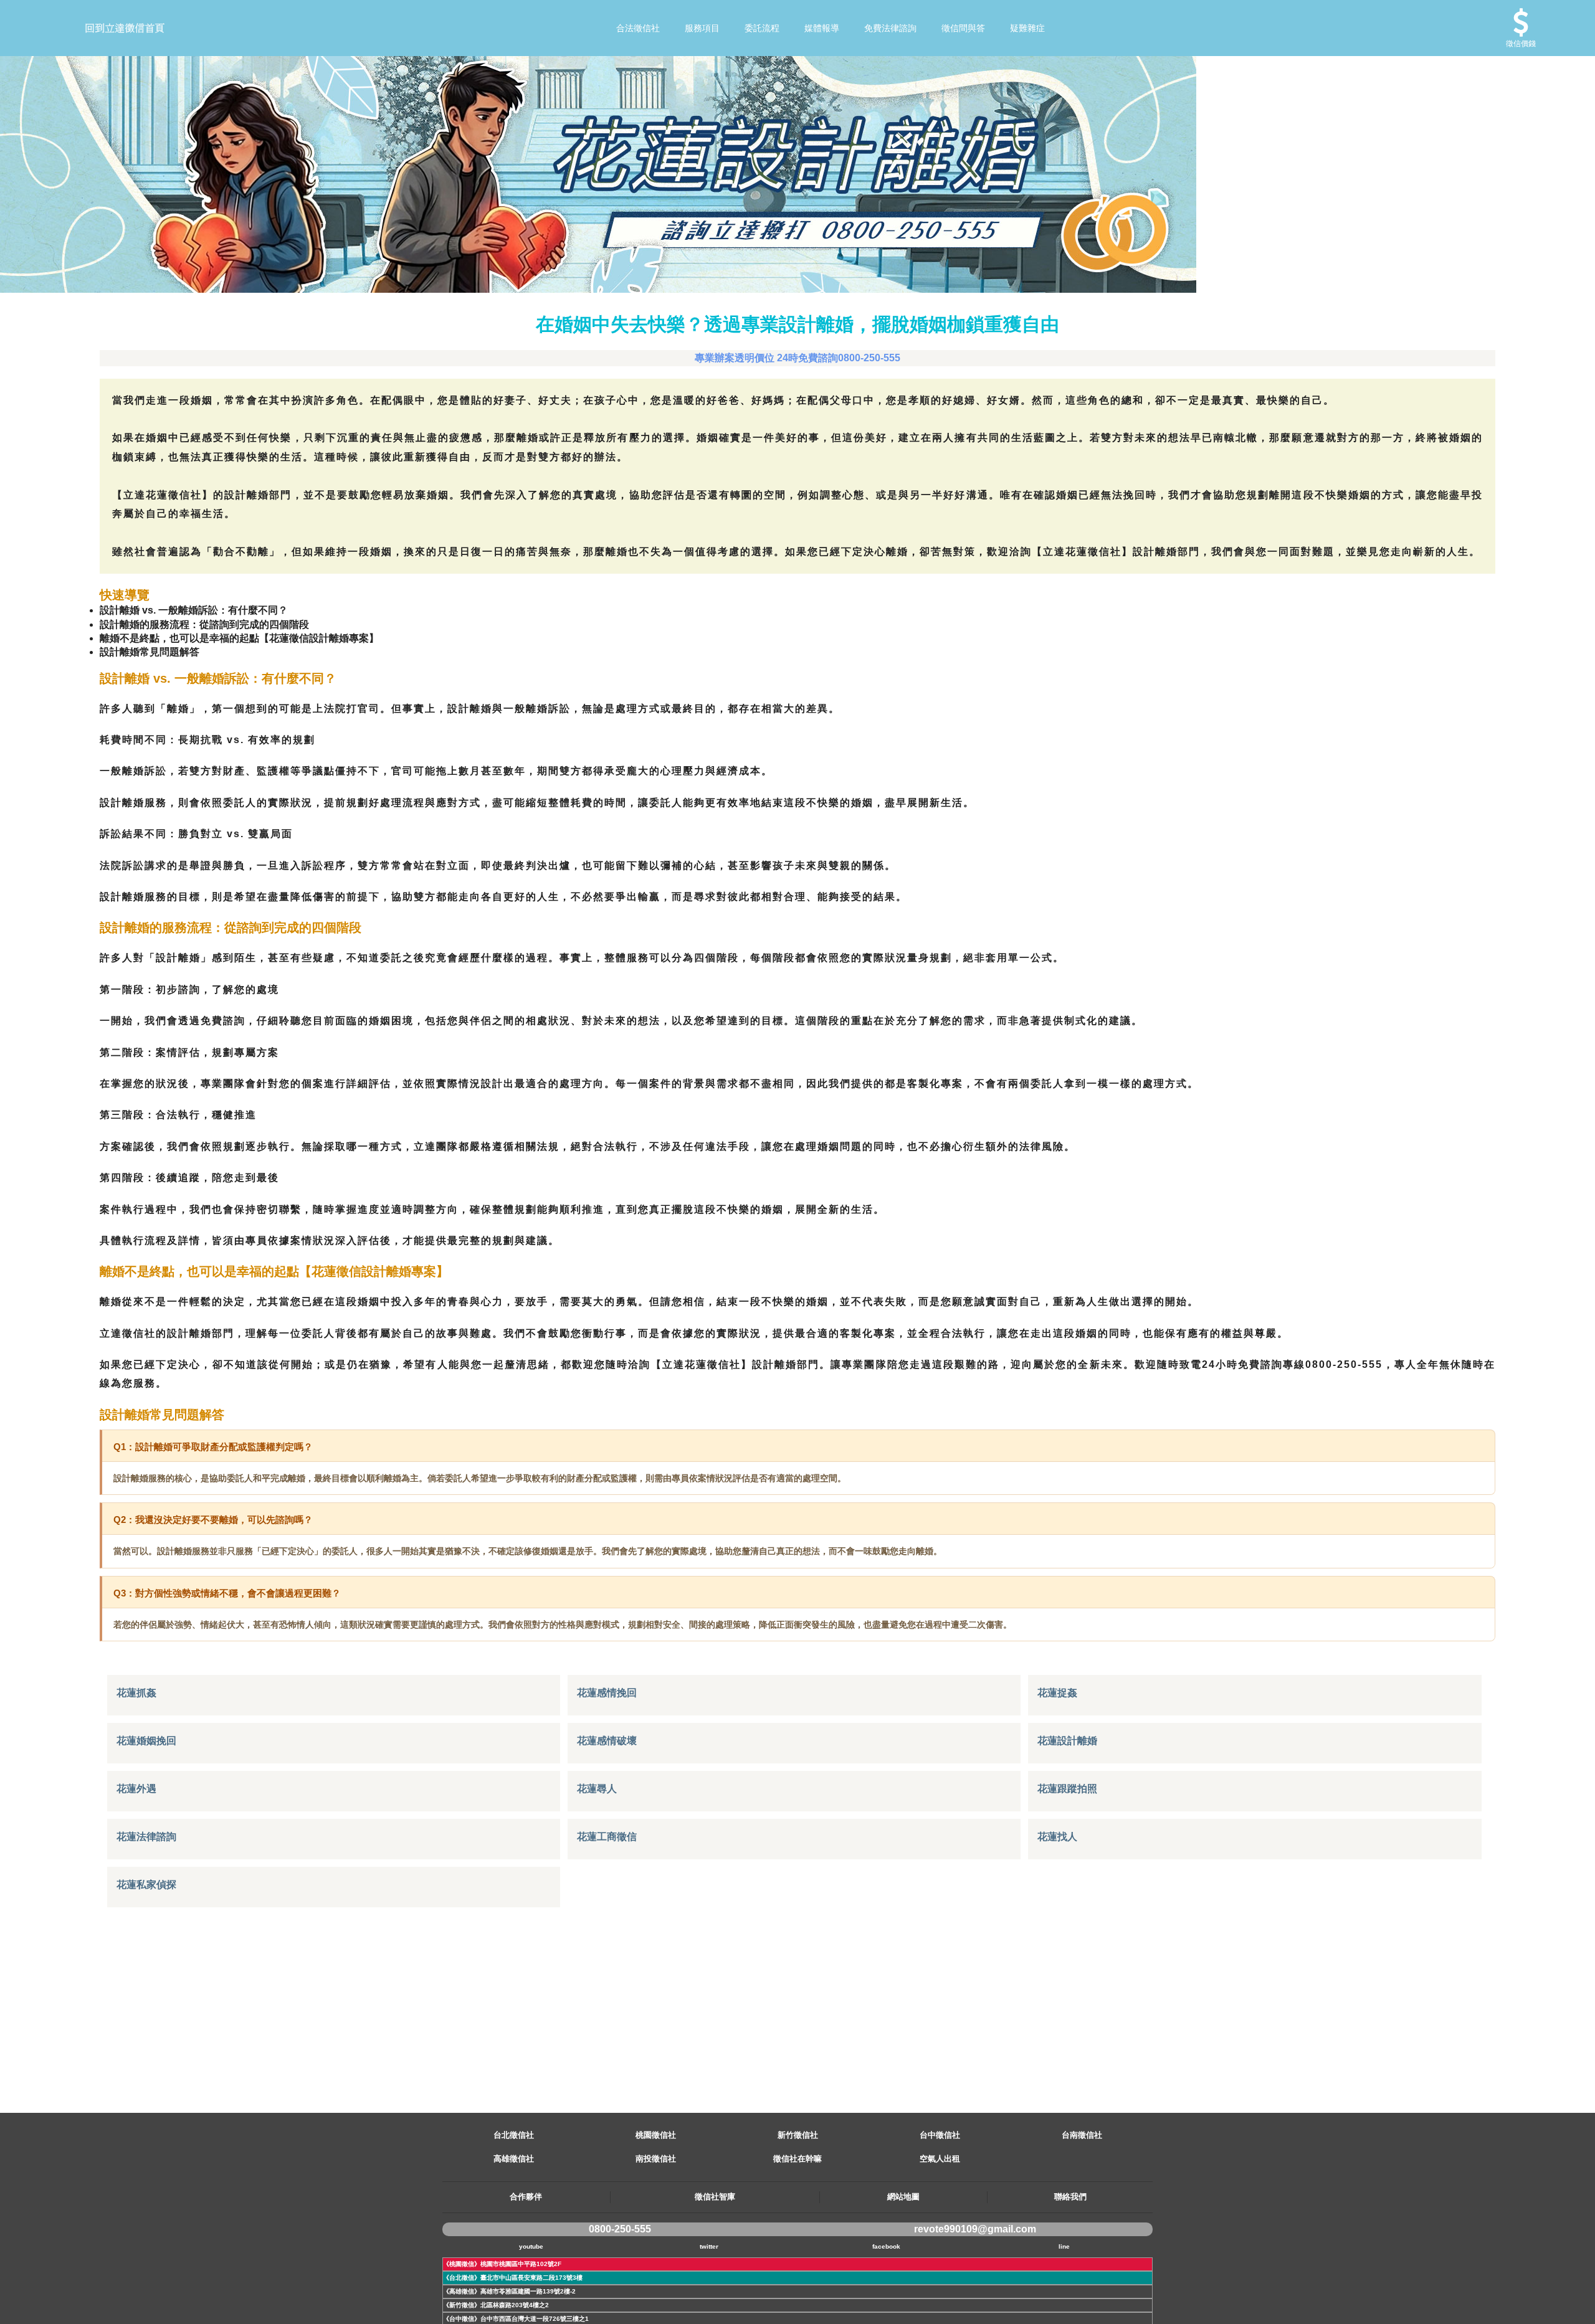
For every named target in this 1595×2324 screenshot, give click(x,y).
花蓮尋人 (597, 1789)
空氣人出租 (940, 2159)
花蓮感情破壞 (607, 1741)
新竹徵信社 (798, 2135)
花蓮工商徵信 (607, 1837)
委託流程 (762, 28)
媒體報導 (822, 28)
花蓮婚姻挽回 (146, 1741)
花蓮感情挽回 (607, 1693)
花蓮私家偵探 (146, 1885)
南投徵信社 (656, 2159)
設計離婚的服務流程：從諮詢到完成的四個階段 (204, 624)
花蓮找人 (1057, 1837)
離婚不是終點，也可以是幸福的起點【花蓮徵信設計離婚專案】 (239, 638)
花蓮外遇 (136, 1789)
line (1064, 2246)
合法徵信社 (638, 28)
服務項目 (702, 28)
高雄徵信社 (514, 2159)
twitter (709, 2246)
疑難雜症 (1027, 28)
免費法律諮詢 (890, 28)
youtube (531, 2246)
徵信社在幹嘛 (797, 2159)
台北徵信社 (514, 2135)
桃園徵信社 (656, 2135)
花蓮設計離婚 (1067, 1741)
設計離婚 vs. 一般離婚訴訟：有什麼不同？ (194, 610)
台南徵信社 (1082, 2135)
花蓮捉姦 (1057, 1693)
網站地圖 (903, 2197)
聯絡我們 (1070, 2197)
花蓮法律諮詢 (146, 1837)
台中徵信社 (940, 2135)
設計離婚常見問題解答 (150, 652)
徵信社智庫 (715, 2197)
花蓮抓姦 (136, 1693)
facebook (886, 2246)
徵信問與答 (963, 28)
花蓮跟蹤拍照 (1067, 1789)
